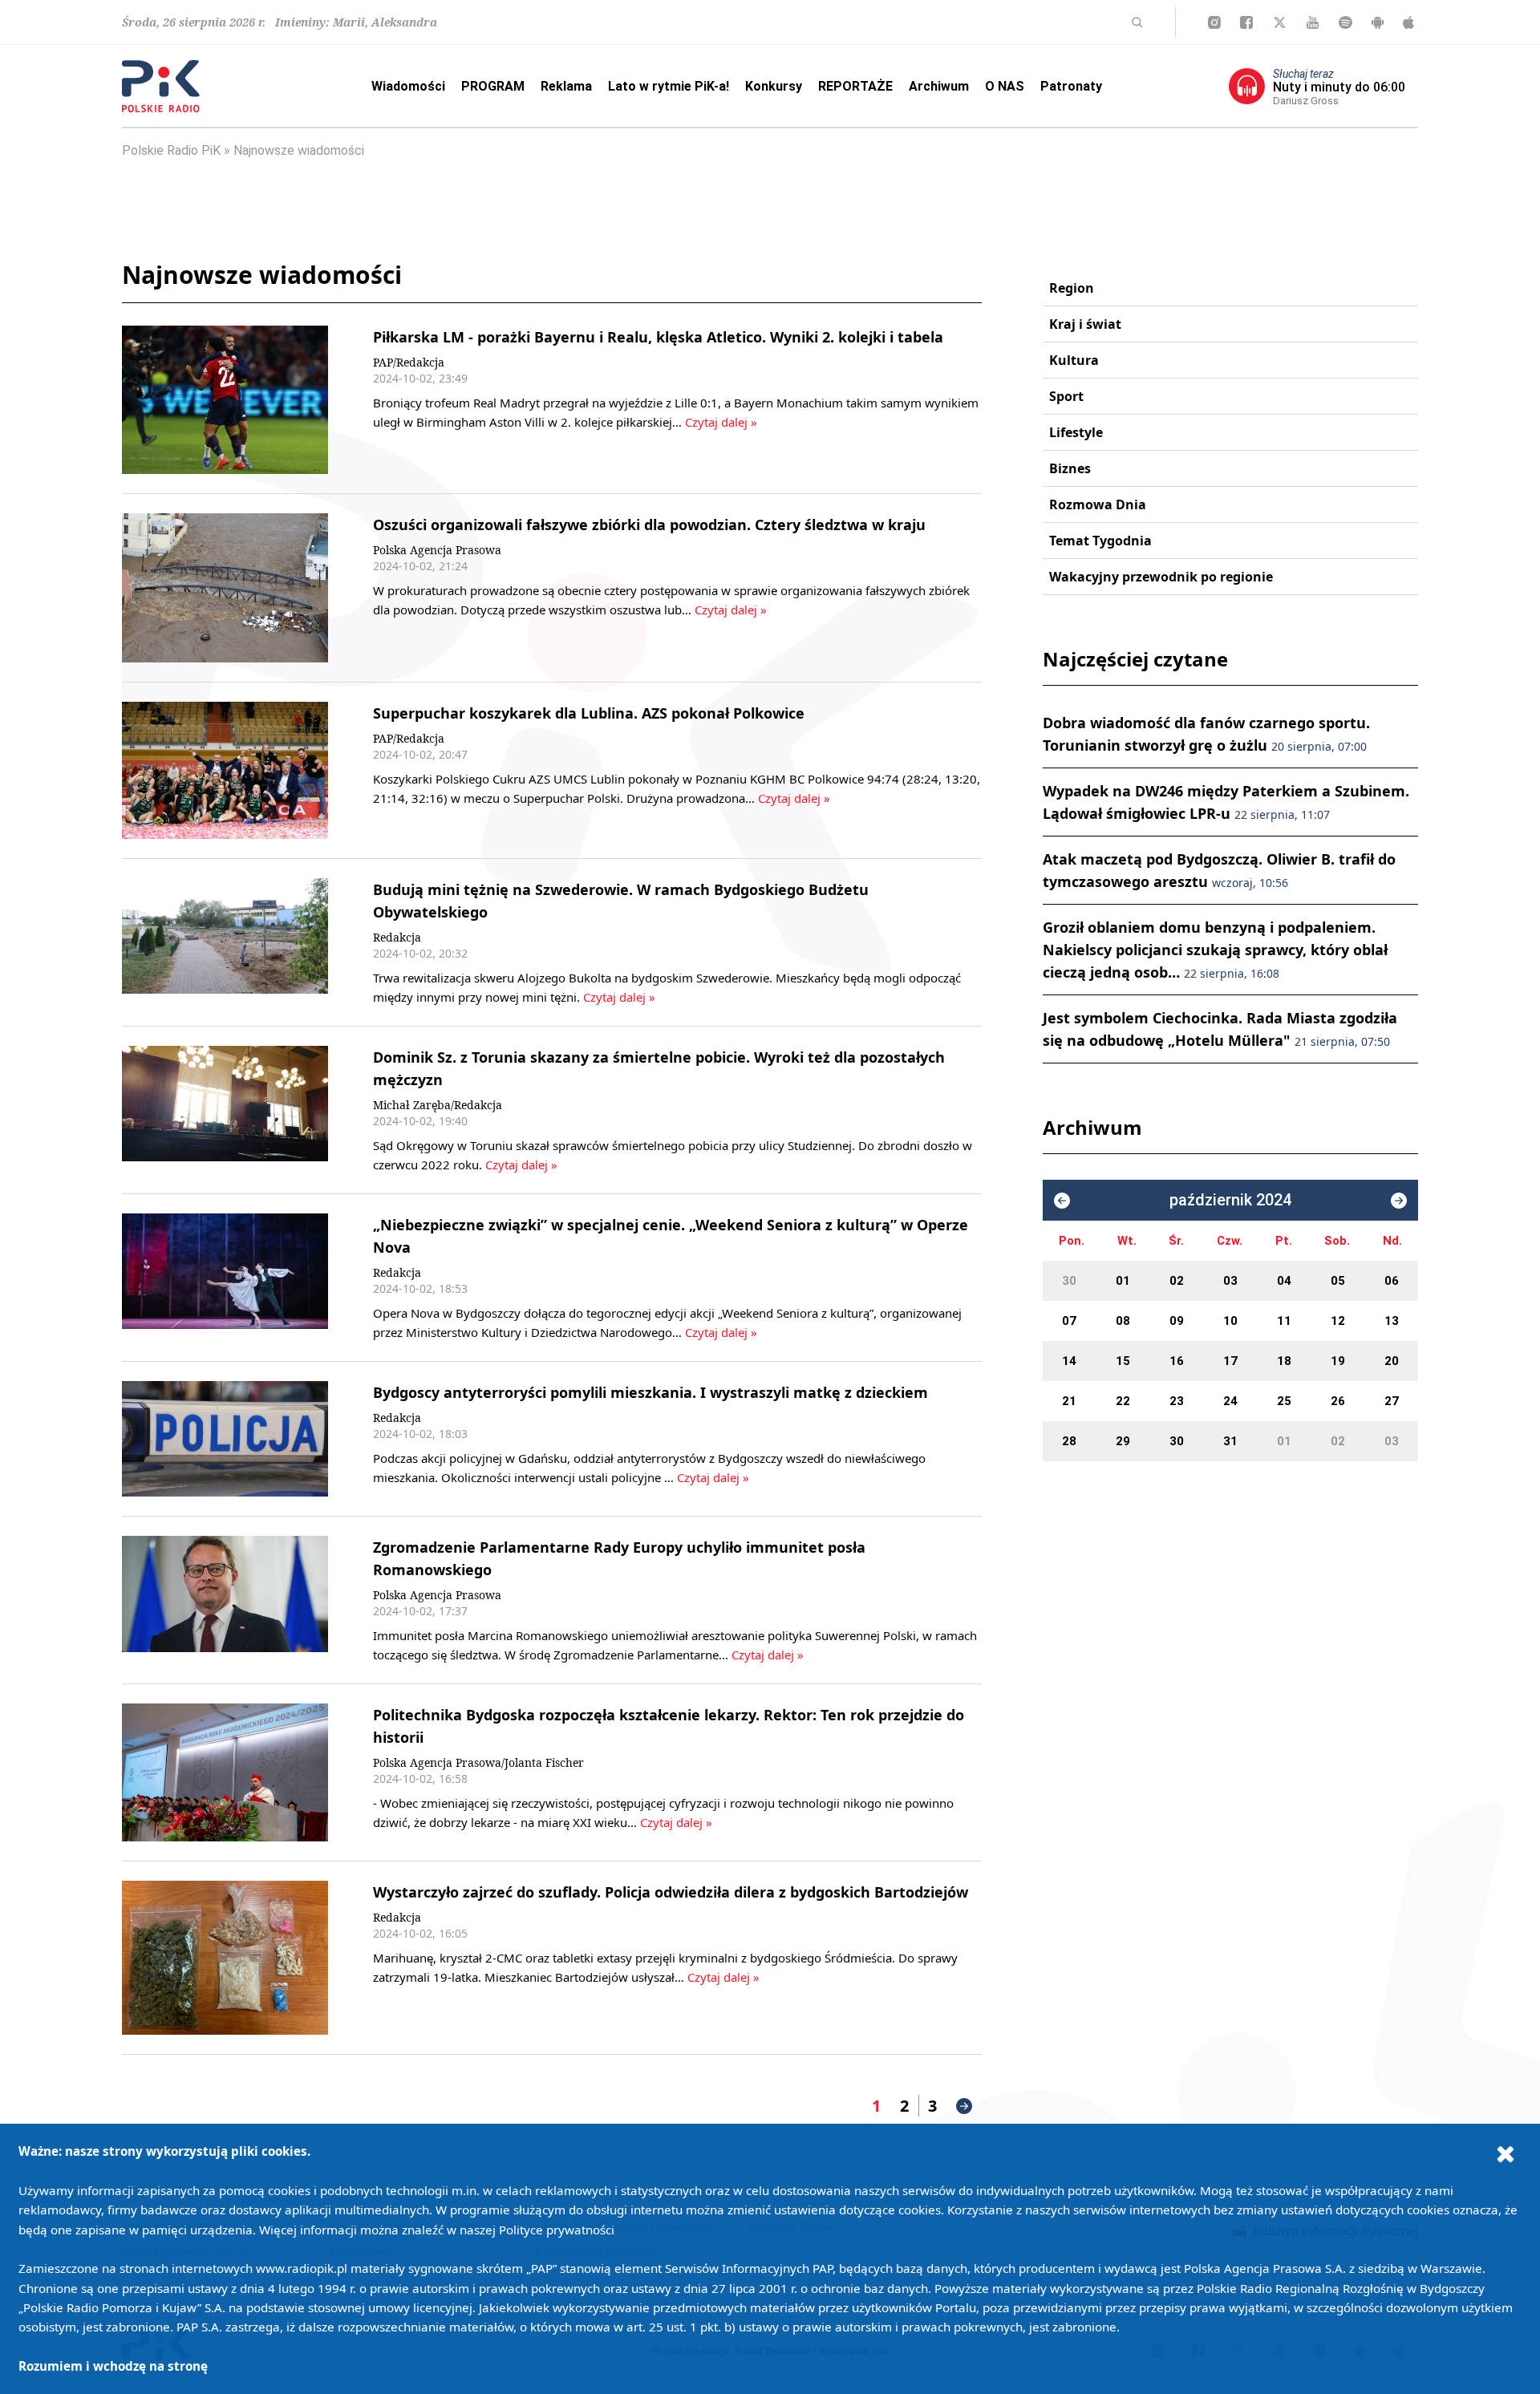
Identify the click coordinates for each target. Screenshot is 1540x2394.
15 (1123, 1361)
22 (1123, 1401)
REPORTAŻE (855, 86)
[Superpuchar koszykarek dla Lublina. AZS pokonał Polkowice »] (225, 770)
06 (1392, 1281)
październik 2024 (1230, 1200)
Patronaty (1071, 86)
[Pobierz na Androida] (1378, 22)
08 (1123, 1321)
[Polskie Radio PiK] (161, 86)
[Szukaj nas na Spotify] (1345, 22)
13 (1392, 1321)
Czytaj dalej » (721, 422)
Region (1072, 288)
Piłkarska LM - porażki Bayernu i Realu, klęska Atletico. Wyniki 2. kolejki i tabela (658, 337)
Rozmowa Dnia (1098, 504)
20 (1392, 1361)
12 (1338, 1321)
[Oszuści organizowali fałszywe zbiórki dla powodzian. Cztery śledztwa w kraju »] (225, 587)
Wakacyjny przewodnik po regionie (1161, 577)
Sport (1066, 396)
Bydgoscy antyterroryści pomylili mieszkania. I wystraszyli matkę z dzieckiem (650, 1392)
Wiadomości (408, 86)
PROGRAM (493, 86)
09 (1177, 1321)
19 (1338, 1361)
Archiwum (939, 86)
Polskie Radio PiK (171, 150)
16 (1177, 1361)
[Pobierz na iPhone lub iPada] (1408, 22)
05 (1338, 1281)
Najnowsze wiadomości (299, 150)
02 (1177, 1281)
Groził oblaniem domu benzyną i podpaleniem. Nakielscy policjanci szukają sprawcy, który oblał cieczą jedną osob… (1215, 950)
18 (1284, 1361)
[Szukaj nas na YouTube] (1313, 22)
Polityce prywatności (557, 2230)
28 (1069, 1441)
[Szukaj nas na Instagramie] (1214, 22)
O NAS (1005, 86)
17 (1230, 1361)
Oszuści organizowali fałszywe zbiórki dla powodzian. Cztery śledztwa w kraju (649, 525)
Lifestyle (1076, 432)
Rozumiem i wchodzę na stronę (113, 2366)
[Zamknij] (1506, 2153)
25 (1284, 1401)
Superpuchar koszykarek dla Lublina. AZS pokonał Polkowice (589, 713)
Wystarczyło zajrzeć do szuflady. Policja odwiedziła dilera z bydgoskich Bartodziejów (671, 1892)
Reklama (566, 86)
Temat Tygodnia (1100, 541)
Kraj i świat (1085, 324)
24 (1230, 1401)
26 (1338, 1401)
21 (1069, 1401)
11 (1284, 1321)
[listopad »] (1399, 1201)
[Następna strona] (964, 2106)
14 (1069, 1361)
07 (1069, 1321)
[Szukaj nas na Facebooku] (1246, 22)
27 (1392, 1401)
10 (1230, 1321)
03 (1230, 1281)
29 (1123, 1441)
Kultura (1074, 360)
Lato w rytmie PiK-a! (669, 86)
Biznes (1070, 468)
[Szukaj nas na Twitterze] (1280, 22)
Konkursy (774, 86)
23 (1177, 1401)
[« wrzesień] (1062, 1201)
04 (1284, 1281)
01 (1123, 1281)
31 (1230, 1441)
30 (1069, 1281)
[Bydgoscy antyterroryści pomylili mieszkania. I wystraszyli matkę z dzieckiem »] (225, 1439)
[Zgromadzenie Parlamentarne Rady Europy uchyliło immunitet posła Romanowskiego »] (225, 1600)
